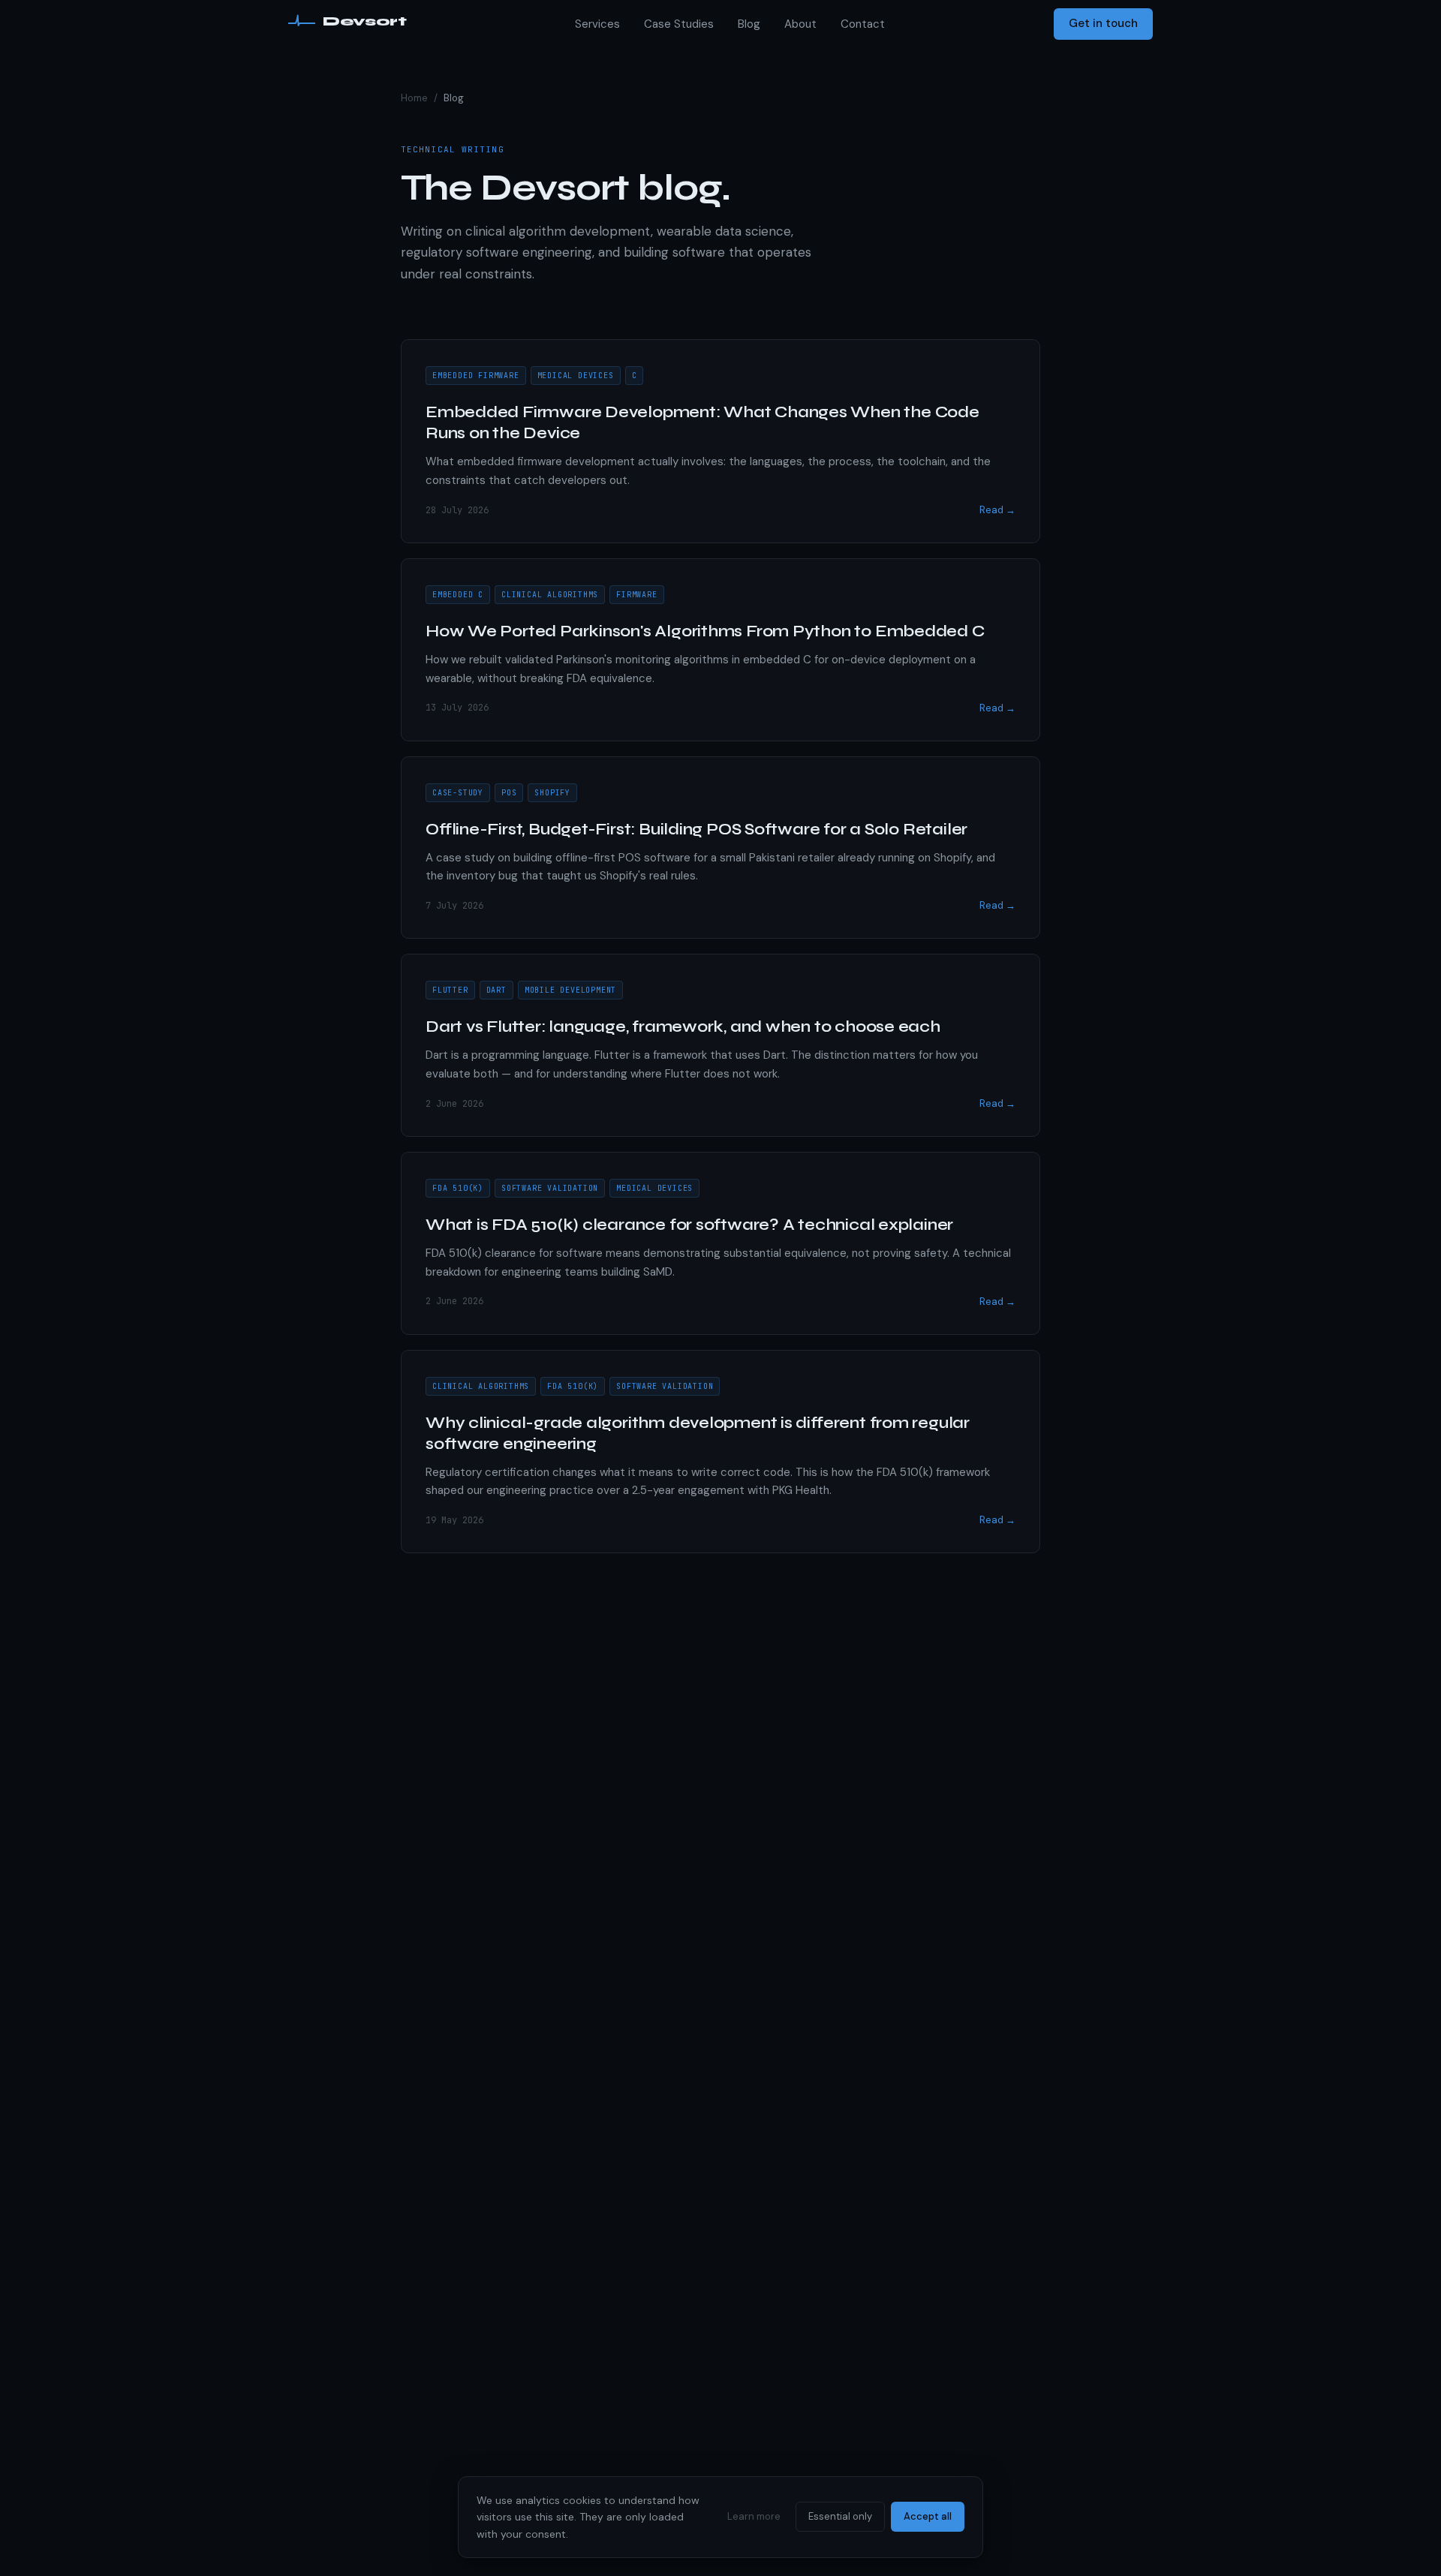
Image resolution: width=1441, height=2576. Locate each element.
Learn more (754, 2516)
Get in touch (1103, 23)
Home (414, 98)
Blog (749, 24)
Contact (863, 24)
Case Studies (679, 24)
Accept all (928, 2516)
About (800, 24)
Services (597, 24)
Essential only (840, 2516)
